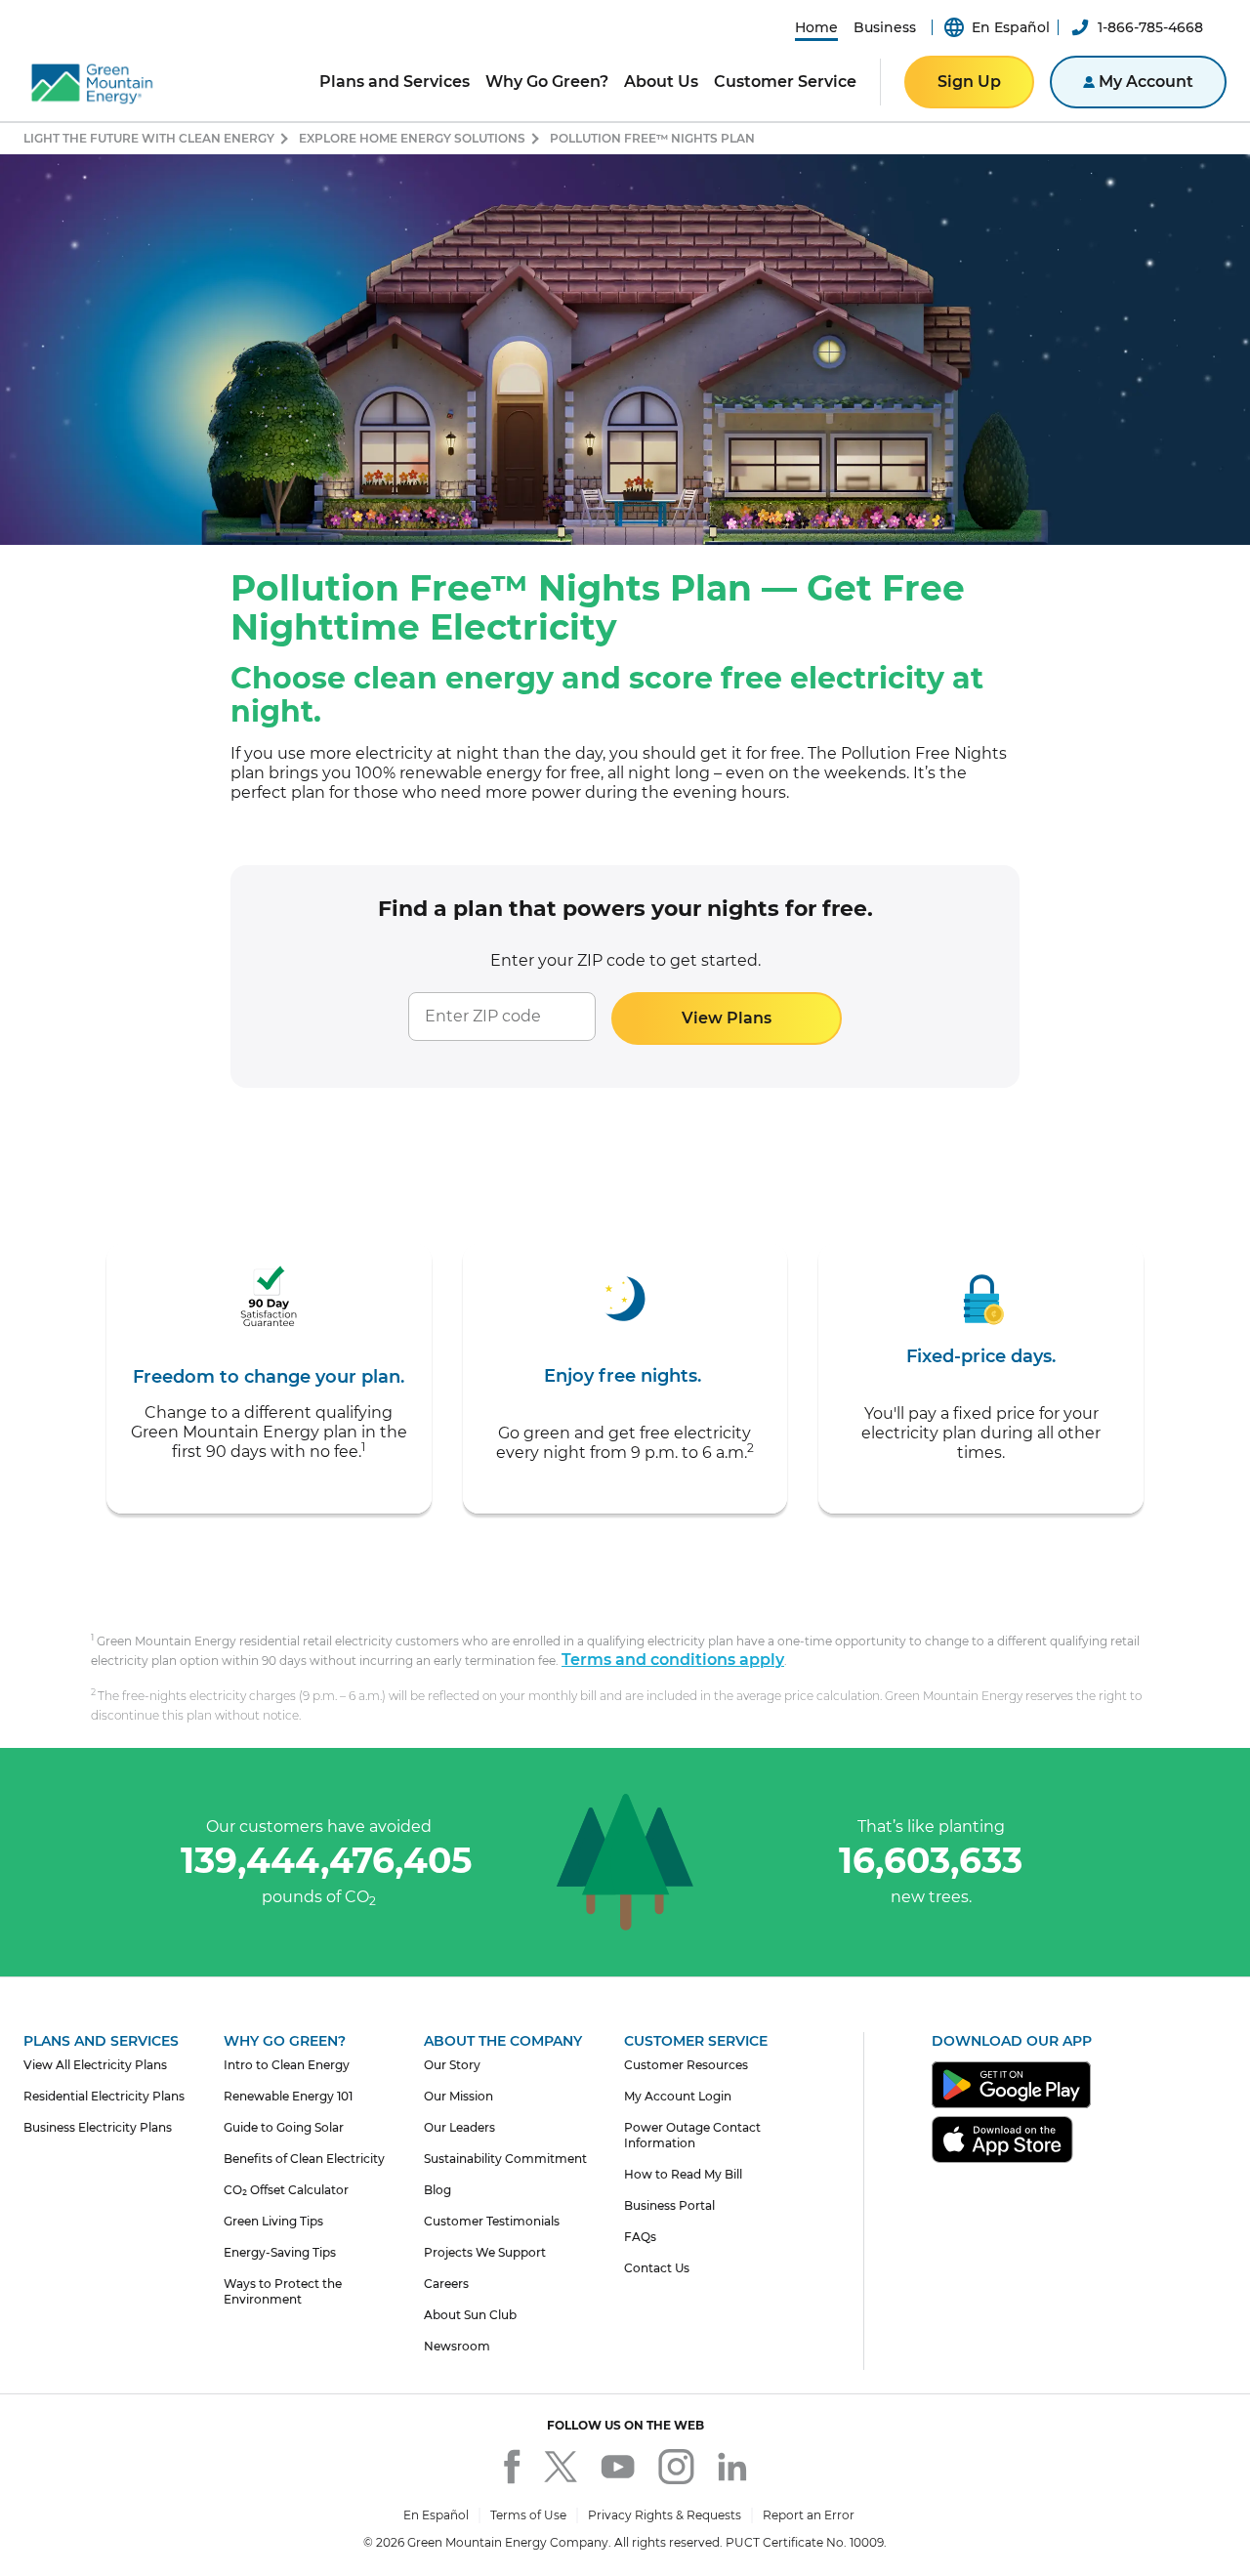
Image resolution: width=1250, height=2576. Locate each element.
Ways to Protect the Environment (283, 2291)
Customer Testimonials (492, 2221)
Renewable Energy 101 (288, 2096)
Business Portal (669, 2205)
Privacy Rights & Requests (665, 2515)
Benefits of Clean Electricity (304, 2159)
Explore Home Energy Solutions (412, 138)
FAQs (640, 2237)
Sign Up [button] (969, 82)
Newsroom (457, 2346)
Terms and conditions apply (673, 1660)
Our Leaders (459, 2127)
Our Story (452, 2065)
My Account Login (678, 2096)
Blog (437, 2190)
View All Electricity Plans (95, 2065)
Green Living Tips (273, 2221)
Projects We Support (485, 2252)
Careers (446, 2284)
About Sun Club (470, 2315)
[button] (816, 27)
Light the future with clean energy (149, 138)
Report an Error (809, 2515)
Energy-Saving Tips (280, 2252)
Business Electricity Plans (98, 2127)
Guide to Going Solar (284, 2127)
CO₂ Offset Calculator (286, 2190)
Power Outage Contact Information (692, 2135)
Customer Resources (686, 2065)
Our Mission (458, 2096)
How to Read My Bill (683, 2174)
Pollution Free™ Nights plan (652, 138)
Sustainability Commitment (505, 2159)
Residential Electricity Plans (104, 2096)
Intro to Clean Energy (287, 2065)
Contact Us (657, 2268)
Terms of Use (528, 2515)
